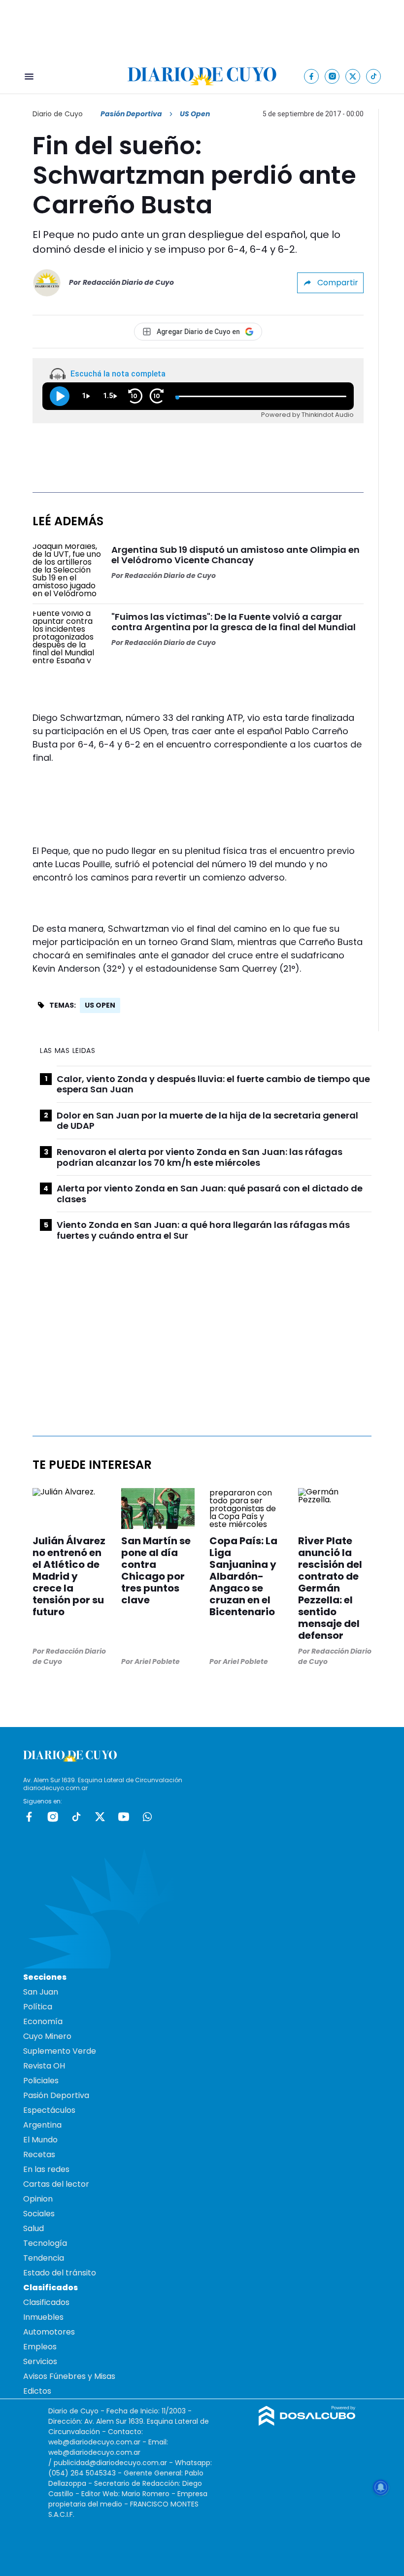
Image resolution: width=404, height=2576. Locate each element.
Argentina (42, 2125)
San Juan (41, 1992)
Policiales (41, 2081)
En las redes (46, 2169)
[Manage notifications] (381, 2487)
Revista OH (44, 2066)
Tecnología (45, 2243)
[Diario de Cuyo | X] (353, 76)
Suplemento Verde (60, 2051)
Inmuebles (43, 2317)
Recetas (39, 2154)
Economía (43, 2021)
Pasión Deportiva (131, 114)
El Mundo (40, 2140)
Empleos (40, 2347)
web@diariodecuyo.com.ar (94, 2442)
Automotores (49, 2332)
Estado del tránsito (60, 2273)
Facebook (29, 1817)
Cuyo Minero (47, 2036)
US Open (100, 1005)
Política (38, 2007)
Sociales (39, 2214)
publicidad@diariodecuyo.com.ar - (114, 2463)
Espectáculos (49, 2110)
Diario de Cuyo (58, 114)
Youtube (124, 1817)
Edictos (37, 2391)
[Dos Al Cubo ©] (307, 2423)
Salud (34, 2228)
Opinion (38, 2199)
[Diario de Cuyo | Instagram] (332, 76)
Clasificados (46, 2302)
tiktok (76, 1817)
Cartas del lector (56, 2184)
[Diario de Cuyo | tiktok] (374, 76)
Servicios (40, 2361)
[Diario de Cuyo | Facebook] (312, 76)
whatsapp (147, 1817)
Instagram (53, 1817)
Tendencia (44, 2258)
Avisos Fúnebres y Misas (69, 2376)
